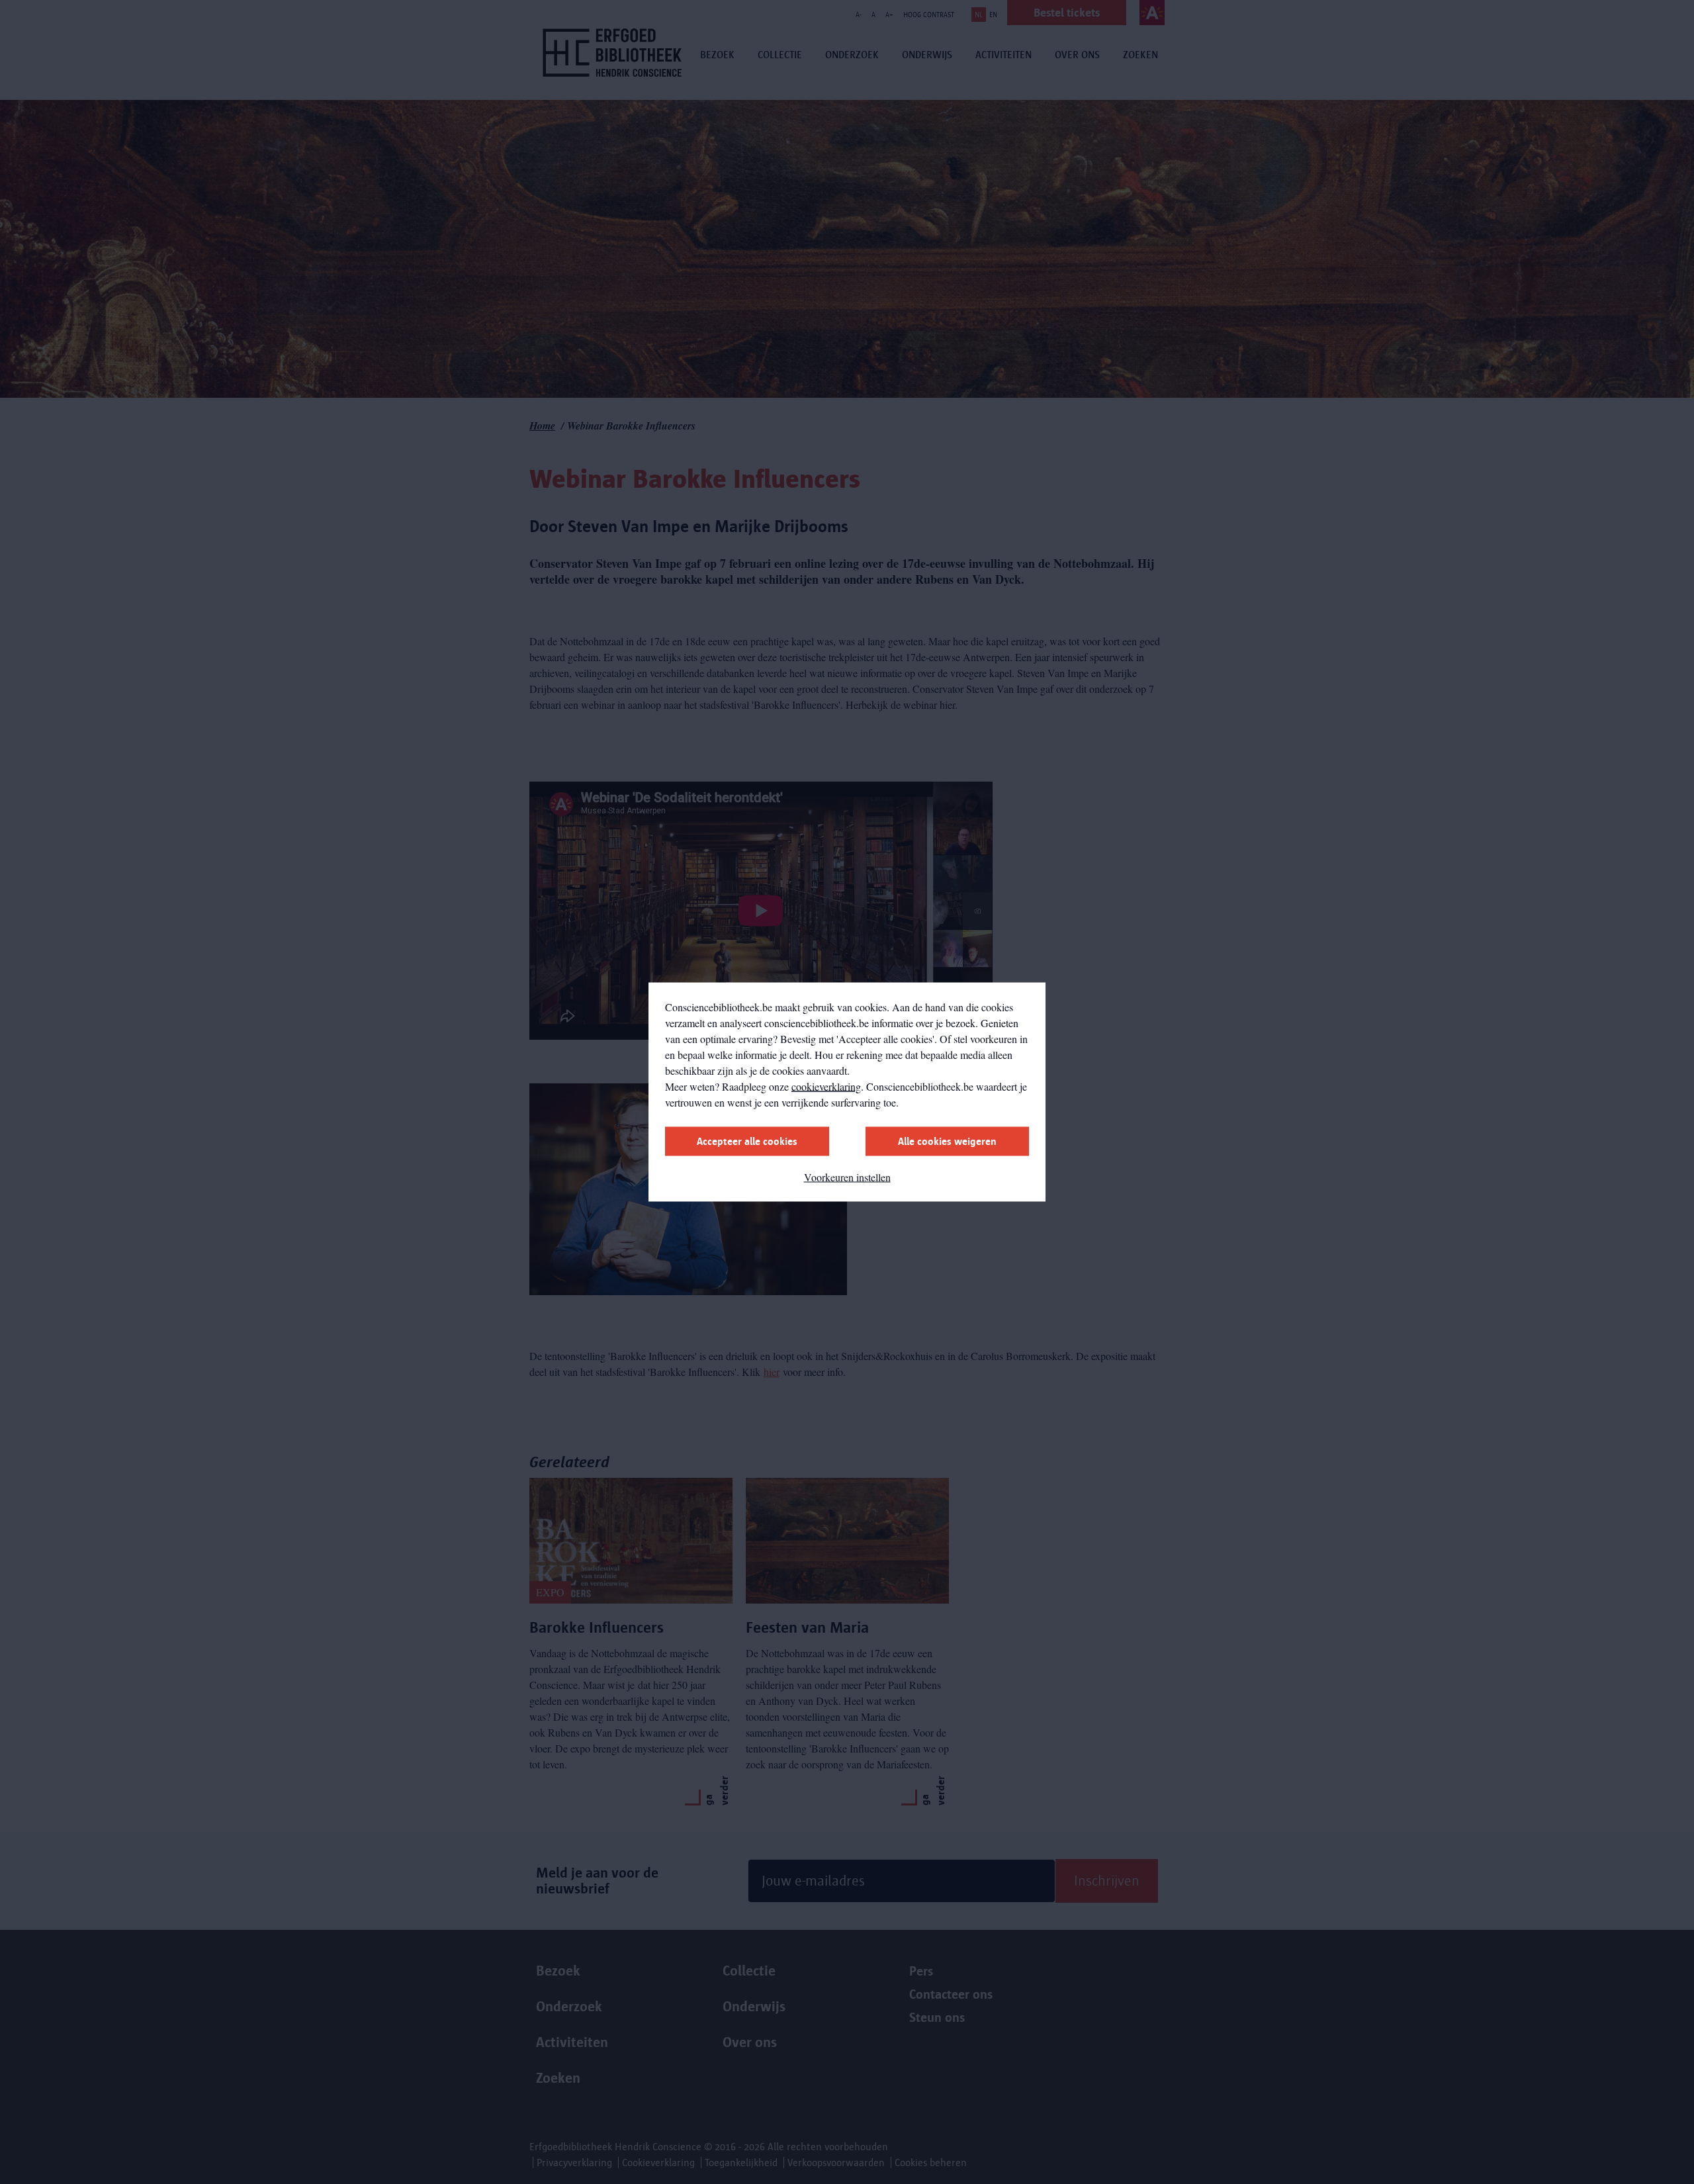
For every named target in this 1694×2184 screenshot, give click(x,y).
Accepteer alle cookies (747, 1141)
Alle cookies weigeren (947, 1141)
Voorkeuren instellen (847, 1177)
